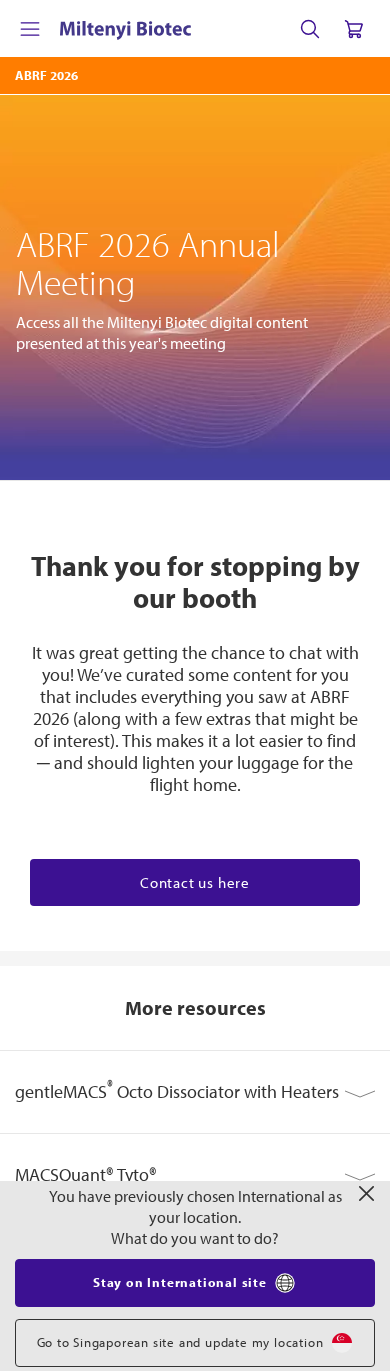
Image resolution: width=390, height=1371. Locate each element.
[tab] (195, 1092)
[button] (195, 1092)
